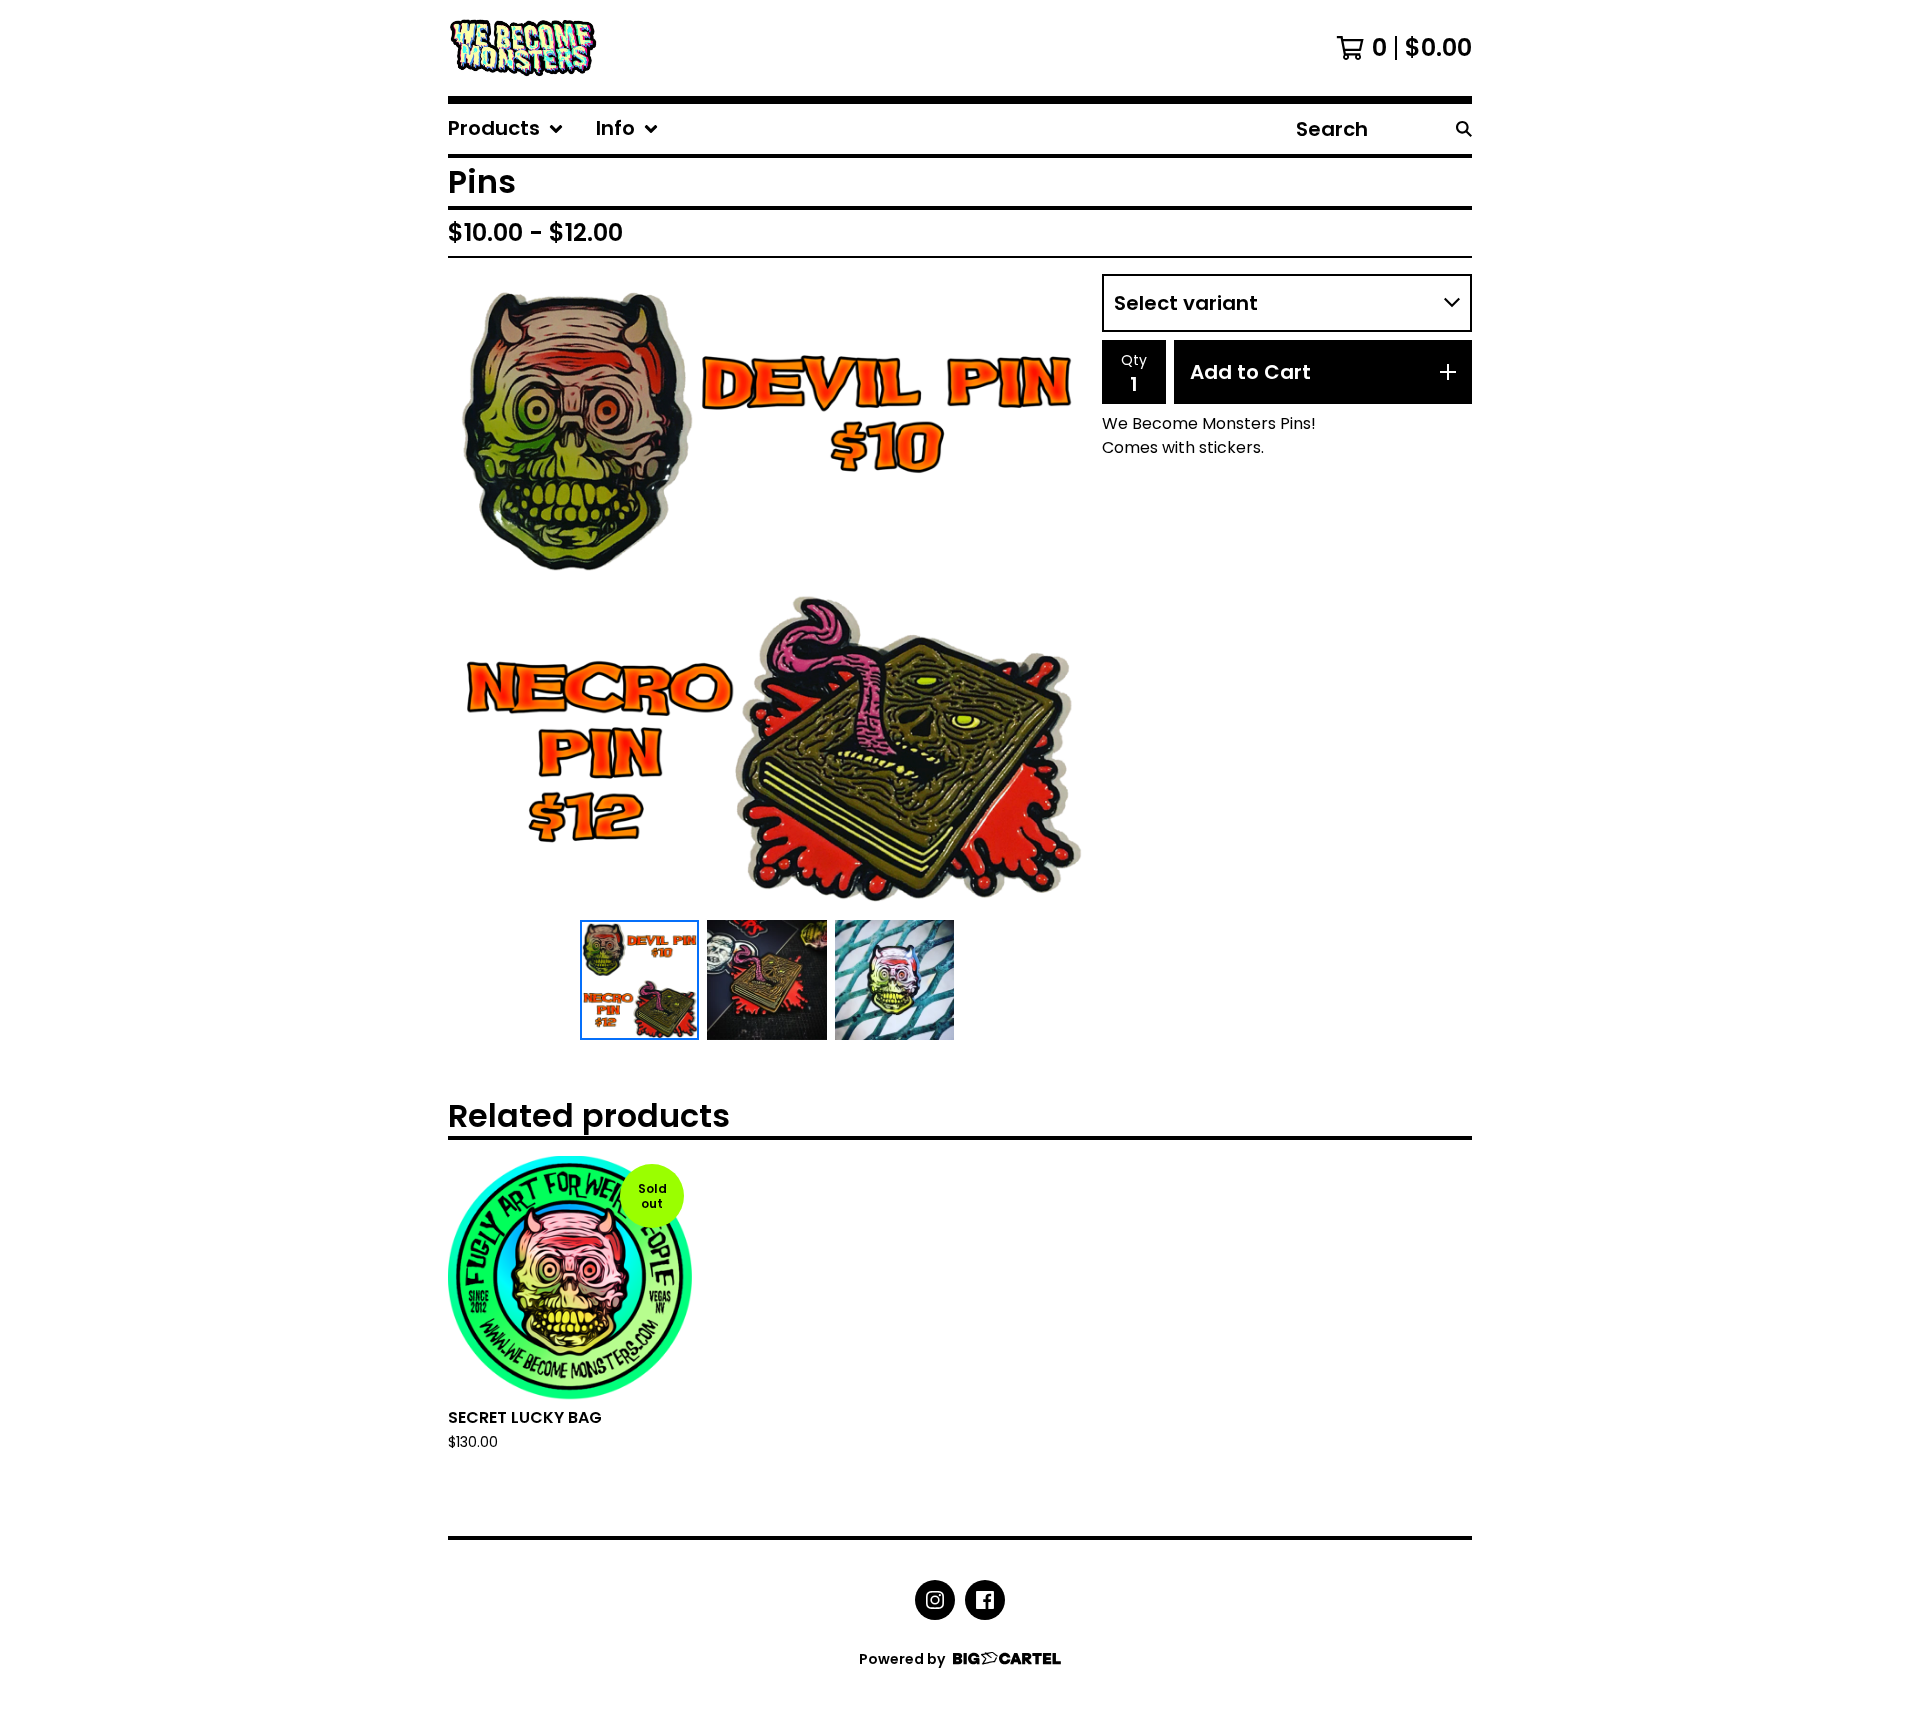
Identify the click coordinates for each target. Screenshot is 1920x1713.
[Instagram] (935, 1600)
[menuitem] (506, 129)
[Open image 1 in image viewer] (767, 593)
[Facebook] (985, 1600)
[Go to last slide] (476, 593)
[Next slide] (1058, 593)
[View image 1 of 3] (640, 980)
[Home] (523, 48)
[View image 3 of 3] (895, 980)
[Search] (1464, 129)
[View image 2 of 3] (767, 980)
